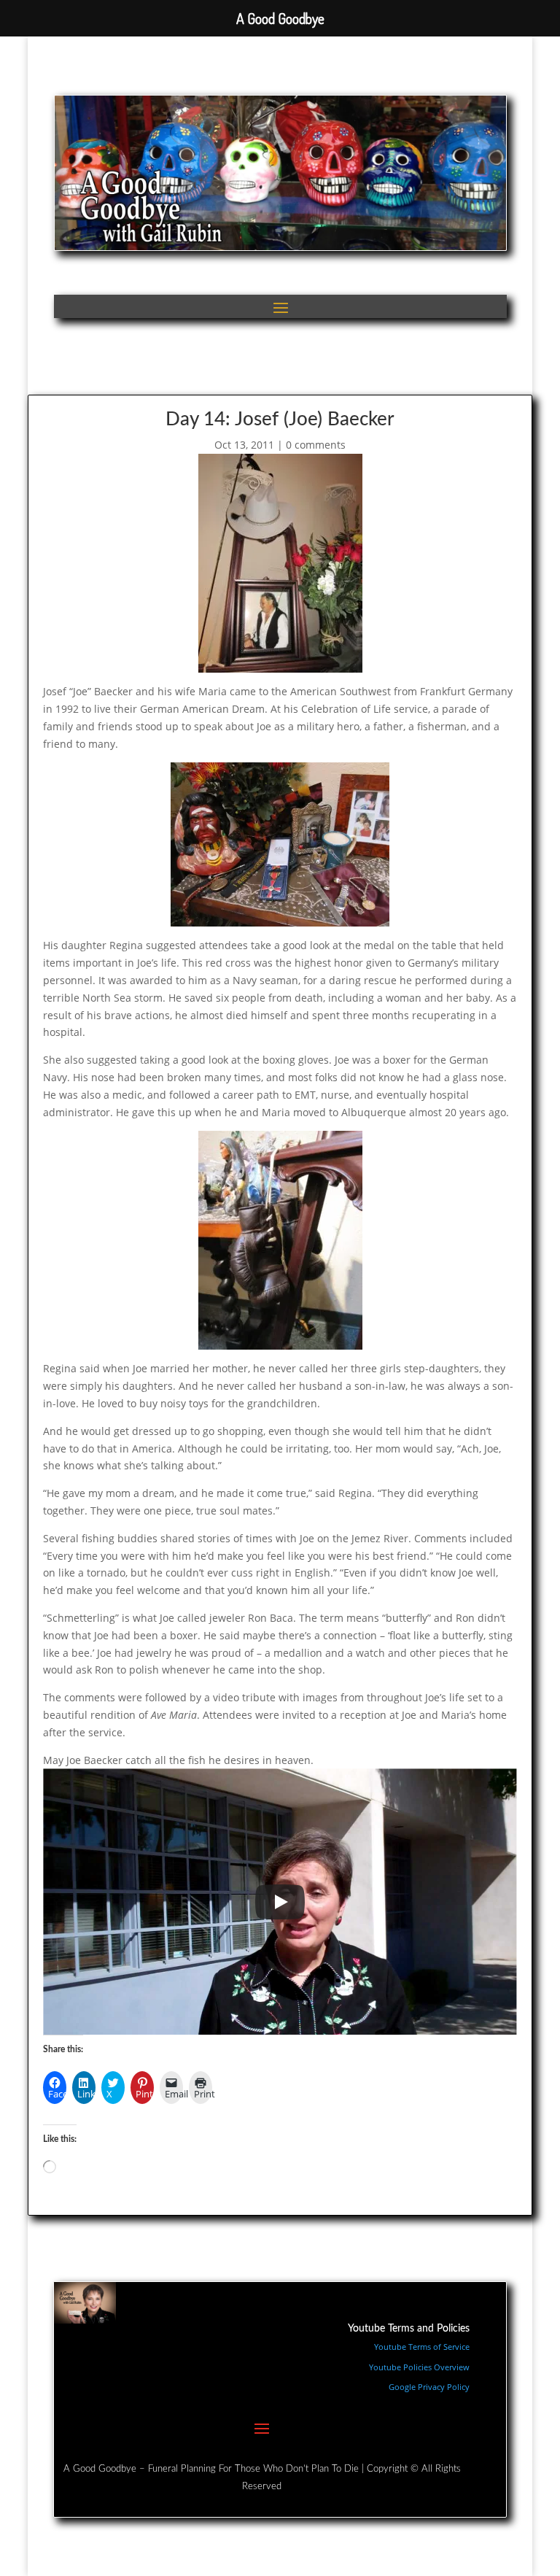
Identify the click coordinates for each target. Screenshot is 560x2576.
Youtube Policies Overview (419, 2367)
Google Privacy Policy (429, 2387)
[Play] (280, 1902)
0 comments (316, 445)
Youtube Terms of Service (422, 2347)
